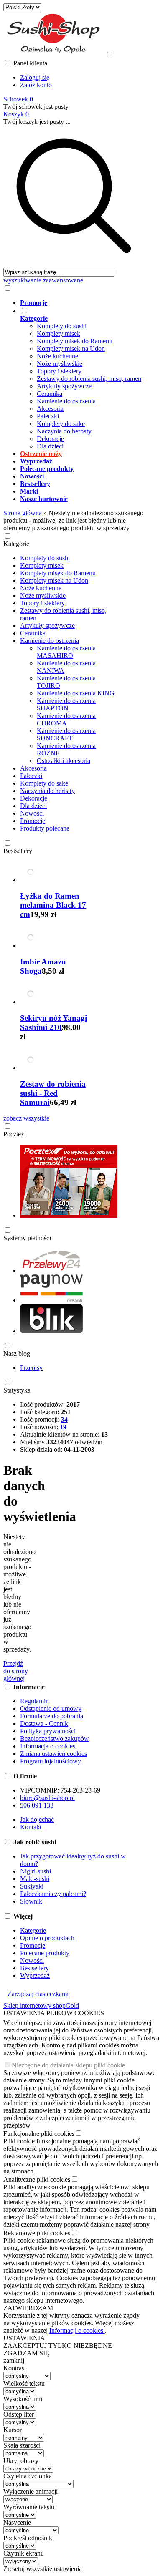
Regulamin (34, 1701)
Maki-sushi (35, 1879)
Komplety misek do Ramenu (75, 341)
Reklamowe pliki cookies (37, 2233)
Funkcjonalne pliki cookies (39, 2134)
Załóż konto (36, 85)
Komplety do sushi (62, 326)
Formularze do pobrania (52, 1716)
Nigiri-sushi (36, 1871)
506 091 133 (37, 1805)
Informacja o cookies (48, 1746)
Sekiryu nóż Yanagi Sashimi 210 (53, 1023)
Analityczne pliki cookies (37, 2179)
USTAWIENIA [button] (24, 2338)
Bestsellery (18, 851)
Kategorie (16, 544)
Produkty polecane (45, 828)
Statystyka (17, 1390)
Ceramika (50, 394)
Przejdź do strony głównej (16, 1671)
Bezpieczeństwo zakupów (55, 1739)
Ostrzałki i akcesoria (64, 761)
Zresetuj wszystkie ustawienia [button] (43, 2569)
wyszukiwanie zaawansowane (43, 280)
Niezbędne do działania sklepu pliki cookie (68, 2065)
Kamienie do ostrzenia (66, 401)
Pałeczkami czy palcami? (53, 1894)
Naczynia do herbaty (64, 431)
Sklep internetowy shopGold (41, 2006)
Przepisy (31, 1368)
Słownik (31, 1901)
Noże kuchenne (57, 356)
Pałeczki (48, 416)
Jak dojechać (37, 1819)
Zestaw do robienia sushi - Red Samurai (53, 1093)
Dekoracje (50, 439)
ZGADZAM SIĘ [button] (26, 2353)
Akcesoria (50, 409)
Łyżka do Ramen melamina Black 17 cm (53, 905)
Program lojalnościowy (51, 1761)
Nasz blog (17, 1353)
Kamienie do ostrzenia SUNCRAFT (66, 734)
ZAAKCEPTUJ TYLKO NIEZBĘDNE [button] (58, 2346)
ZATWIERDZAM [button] (28, 2308)
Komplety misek (59, 334)
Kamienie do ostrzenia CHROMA (66, 719)
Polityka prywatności (48, 1731)
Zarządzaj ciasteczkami (38, 1994)
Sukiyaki (32, 1886)
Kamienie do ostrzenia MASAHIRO (66, 652)
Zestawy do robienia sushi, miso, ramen (89, 379)
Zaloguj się (35, 77)
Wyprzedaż (35, 1975)
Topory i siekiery (59, 371)
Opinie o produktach (47, 1938)
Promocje (33, 821)
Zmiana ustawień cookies (53, 1754)
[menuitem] (82, 303)
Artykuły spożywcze (64, 386)
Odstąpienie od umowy (51, 1709)
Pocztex (14, 1134)
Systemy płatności (27, 1238)
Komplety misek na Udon (71, 349)
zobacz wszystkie (26, 1118)
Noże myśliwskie (60, 364)
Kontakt (31, 1827)
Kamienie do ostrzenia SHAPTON (66, 704)
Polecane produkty (45, 1953)
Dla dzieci (50, 446)
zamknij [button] (14, 2361)
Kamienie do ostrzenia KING (76, 693)
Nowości (32, 813)
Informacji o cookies (77, 2330)
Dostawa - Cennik (44, 1724)
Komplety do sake (61, 424)
